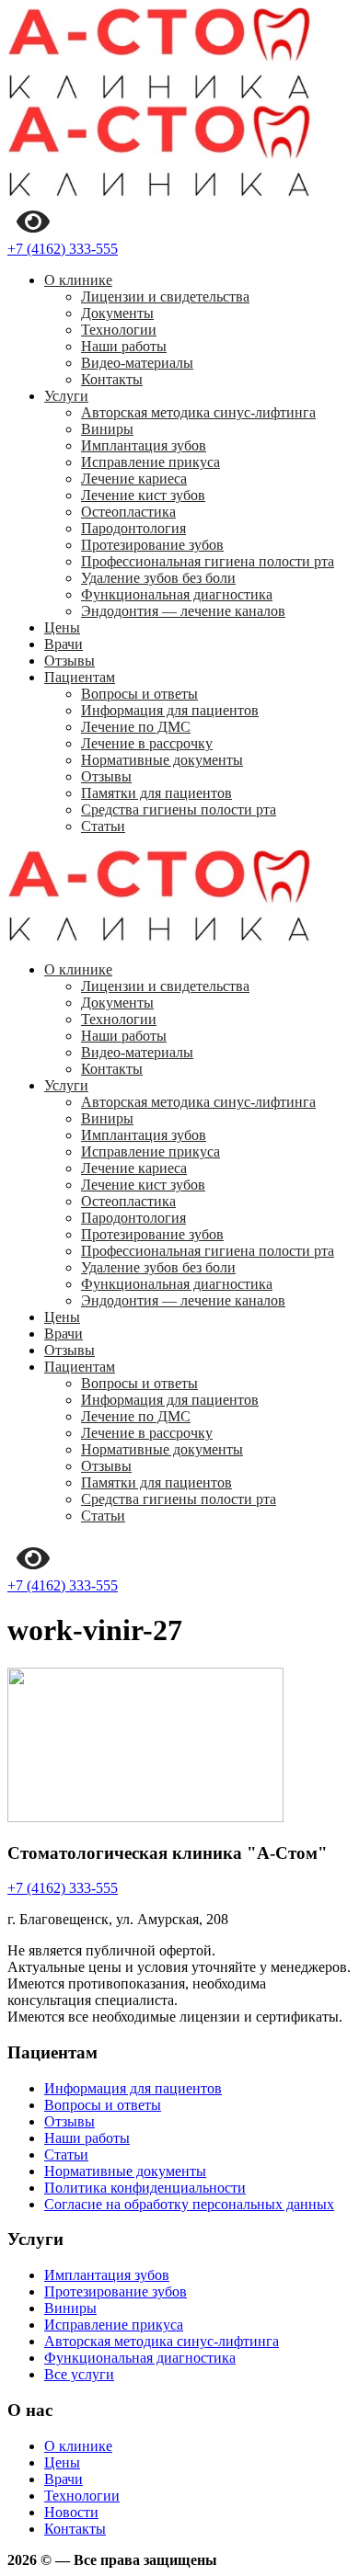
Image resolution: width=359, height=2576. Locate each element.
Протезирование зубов (152, 545)
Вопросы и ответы (139, 694)
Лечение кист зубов (143, 495)
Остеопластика (128, 512)
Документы (117, 313)
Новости (71, 2512)
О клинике (78, 280)
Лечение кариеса (134, 479)
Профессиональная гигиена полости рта (208, 561)
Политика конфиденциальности (145, 2188)
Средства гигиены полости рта (179, 809)
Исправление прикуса (151, 462)
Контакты (112, 379)
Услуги (66, 396)
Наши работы (124, 346)
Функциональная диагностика (177, 594)
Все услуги (79, 2374)
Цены (62, 627)
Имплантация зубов (144, 445)
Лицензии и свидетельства (165, 296)
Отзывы (69, 661)
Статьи (103, 826)
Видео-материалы (137, 363)
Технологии (119, 330)
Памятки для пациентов (156, 793)
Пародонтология (133, 528)
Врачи (64, 644)
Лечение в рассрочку (147, 743)
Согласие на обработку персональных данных (189, 2204)
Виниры (107, 429)
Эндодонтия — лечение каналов (183, 611)
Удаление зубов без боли (158, 578)
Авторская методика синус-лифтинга (198, 412)
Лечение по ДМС (136, 727)
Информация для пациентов (170, 710)
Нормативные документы (162, 760)
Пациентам (80, 677)
